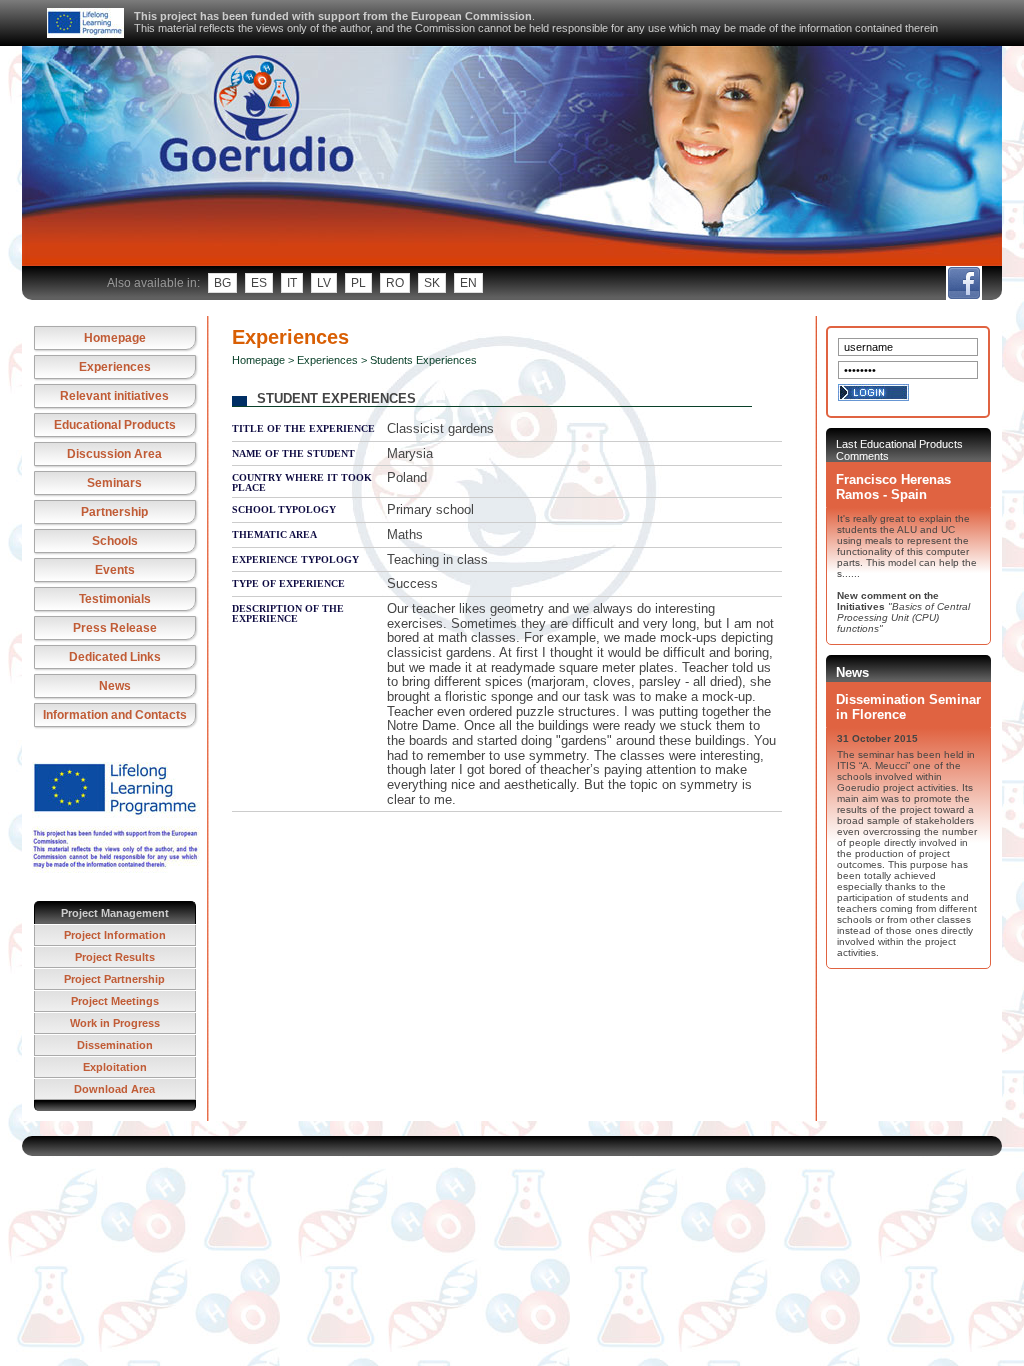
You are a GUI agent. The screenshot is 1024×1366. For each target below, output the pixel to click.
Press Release (115, 628)
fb (963, 283)
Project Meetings (115, 1001)
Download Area (114, 1089)
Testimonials (115, 599)
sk (432, 283)
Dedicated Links (115, 657)
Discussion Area (114, 454)
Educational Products (115, 425)
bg (222, 283)
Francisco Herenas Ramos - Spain (893, 487)
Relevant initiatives (114, 396)
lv (324, 283)
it (292, 283)
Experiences (115, 367)
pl (358, 283)
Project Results (115, 957)
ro (395, 283)
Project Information (115, 935)
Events (115, 570)
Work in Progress (115, 1023)
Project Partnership (114, 979)
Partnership (114, 512)
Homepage (115, 338)
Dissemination (115, 1045)
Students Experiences (423, 360)
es (259, 283)
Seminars (114, 483)
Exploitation (115, 1067)
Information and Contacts (115, 715)
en (468, 283)
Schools (115, 541)
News (115, 686)
